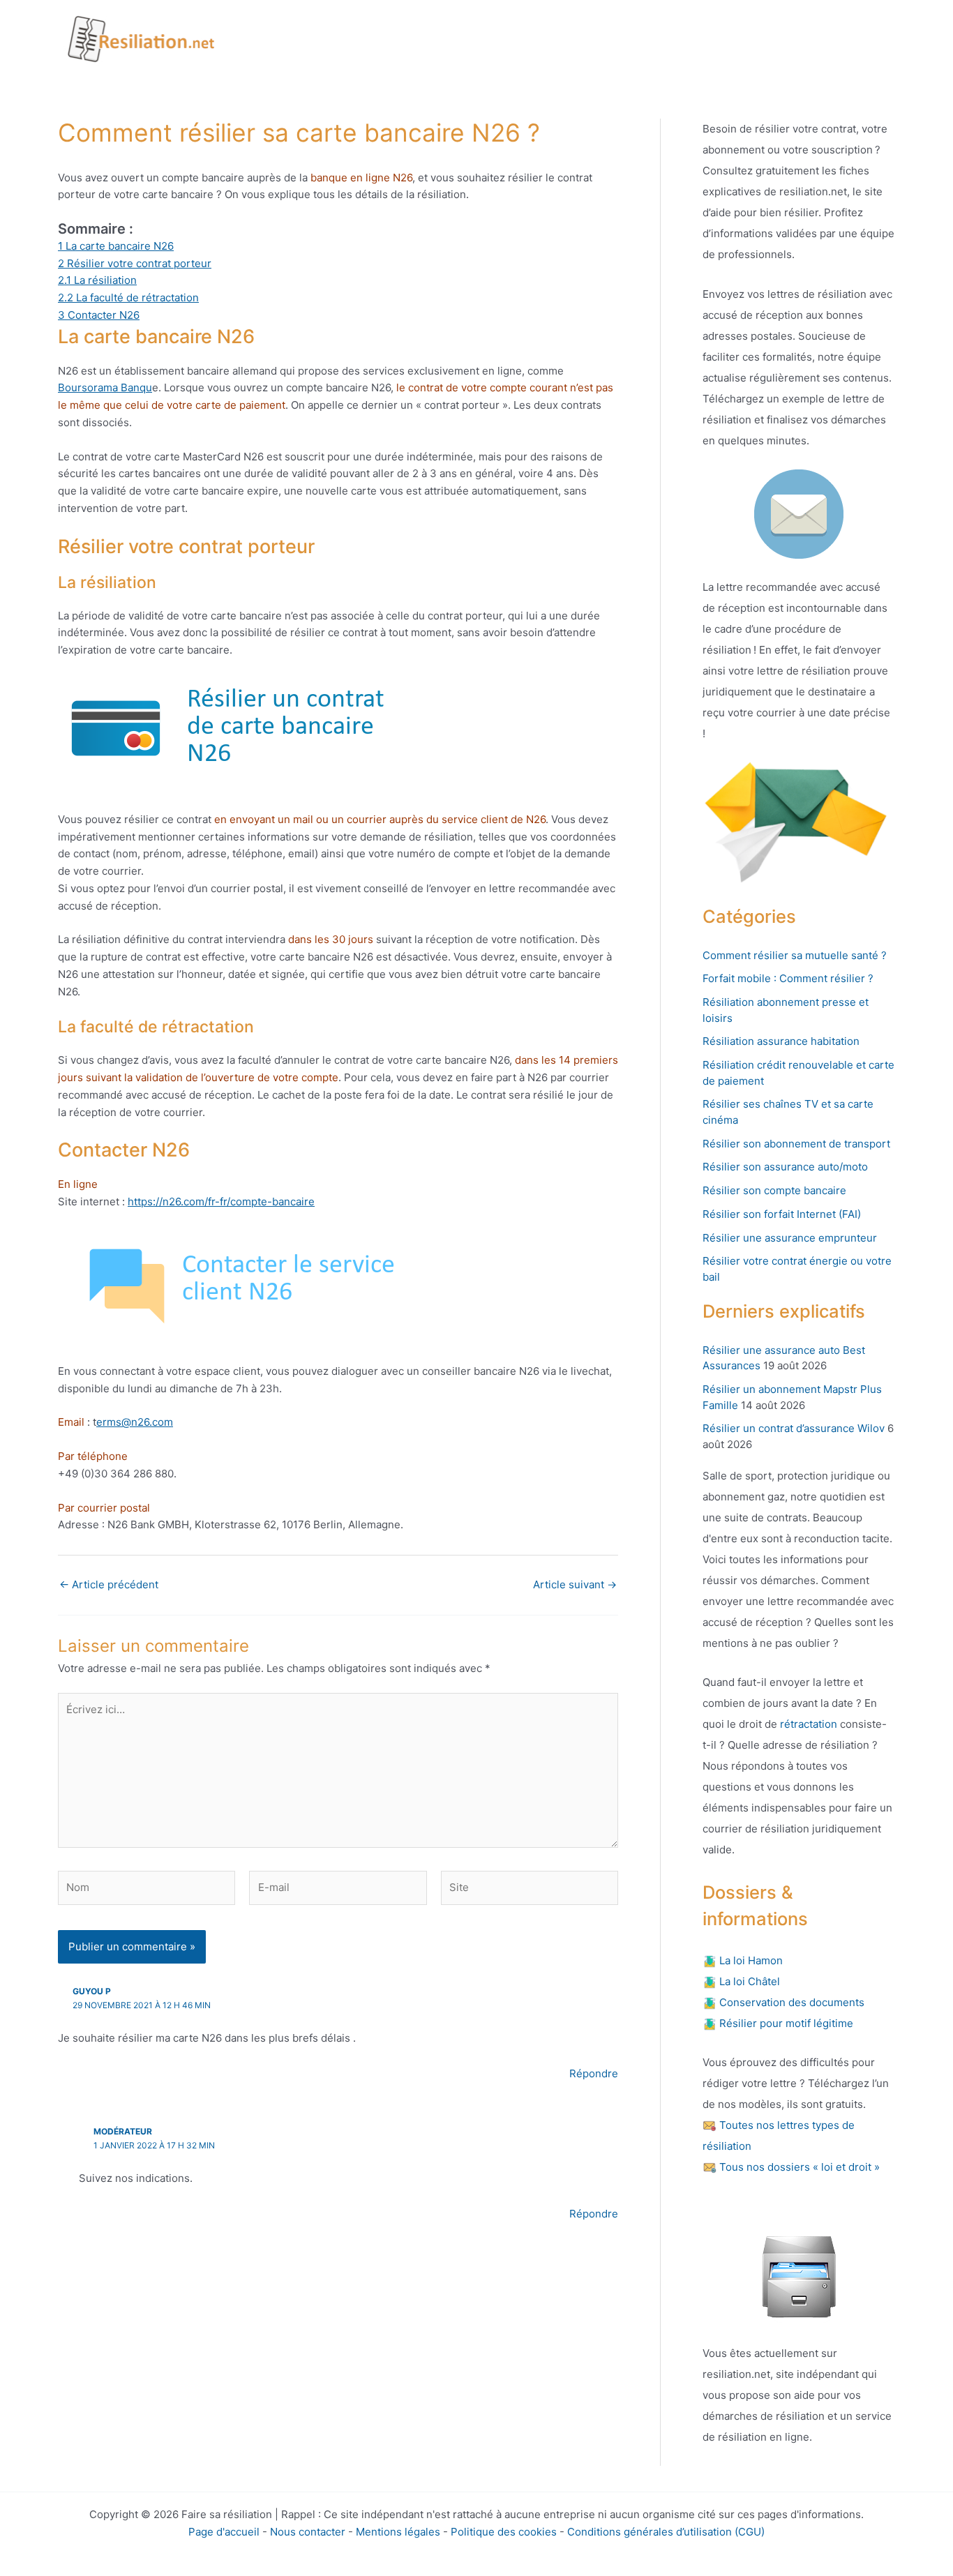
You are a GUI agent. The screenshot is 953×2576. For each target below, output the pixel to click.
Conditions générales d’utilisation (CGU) (666, 2532)
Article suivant (575, 1584)
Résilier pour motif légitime (785, 2023)
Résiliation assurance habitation (781, 1041)
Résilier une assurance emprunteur (790, 1238)
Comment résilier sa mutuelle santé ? (795, 955)
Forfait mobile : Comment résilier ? (788, 978)
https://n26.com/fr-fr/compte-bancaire (221, 1202)
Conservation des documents (790, 2002)
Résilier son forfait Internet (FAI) (782, 1214)
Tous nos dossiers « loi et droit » (798, 2167)
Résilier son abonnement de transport (796, 1144)
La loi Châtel (748, 1981)
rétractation (807, 1724)
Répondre (594, 2073)
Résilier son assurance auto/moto (785, 1167)
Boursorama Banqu (105, 387)
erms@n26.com (135, 1422)
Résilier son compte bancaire (774, 1190)
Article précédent (109, 1584)
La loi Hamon (750, 1960)
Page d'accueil (224, 2532)
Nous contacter (308, 2532)
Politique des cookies (504, 2532)
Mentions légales (398, 2532)
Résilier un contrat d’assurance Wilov (794, 1428)
